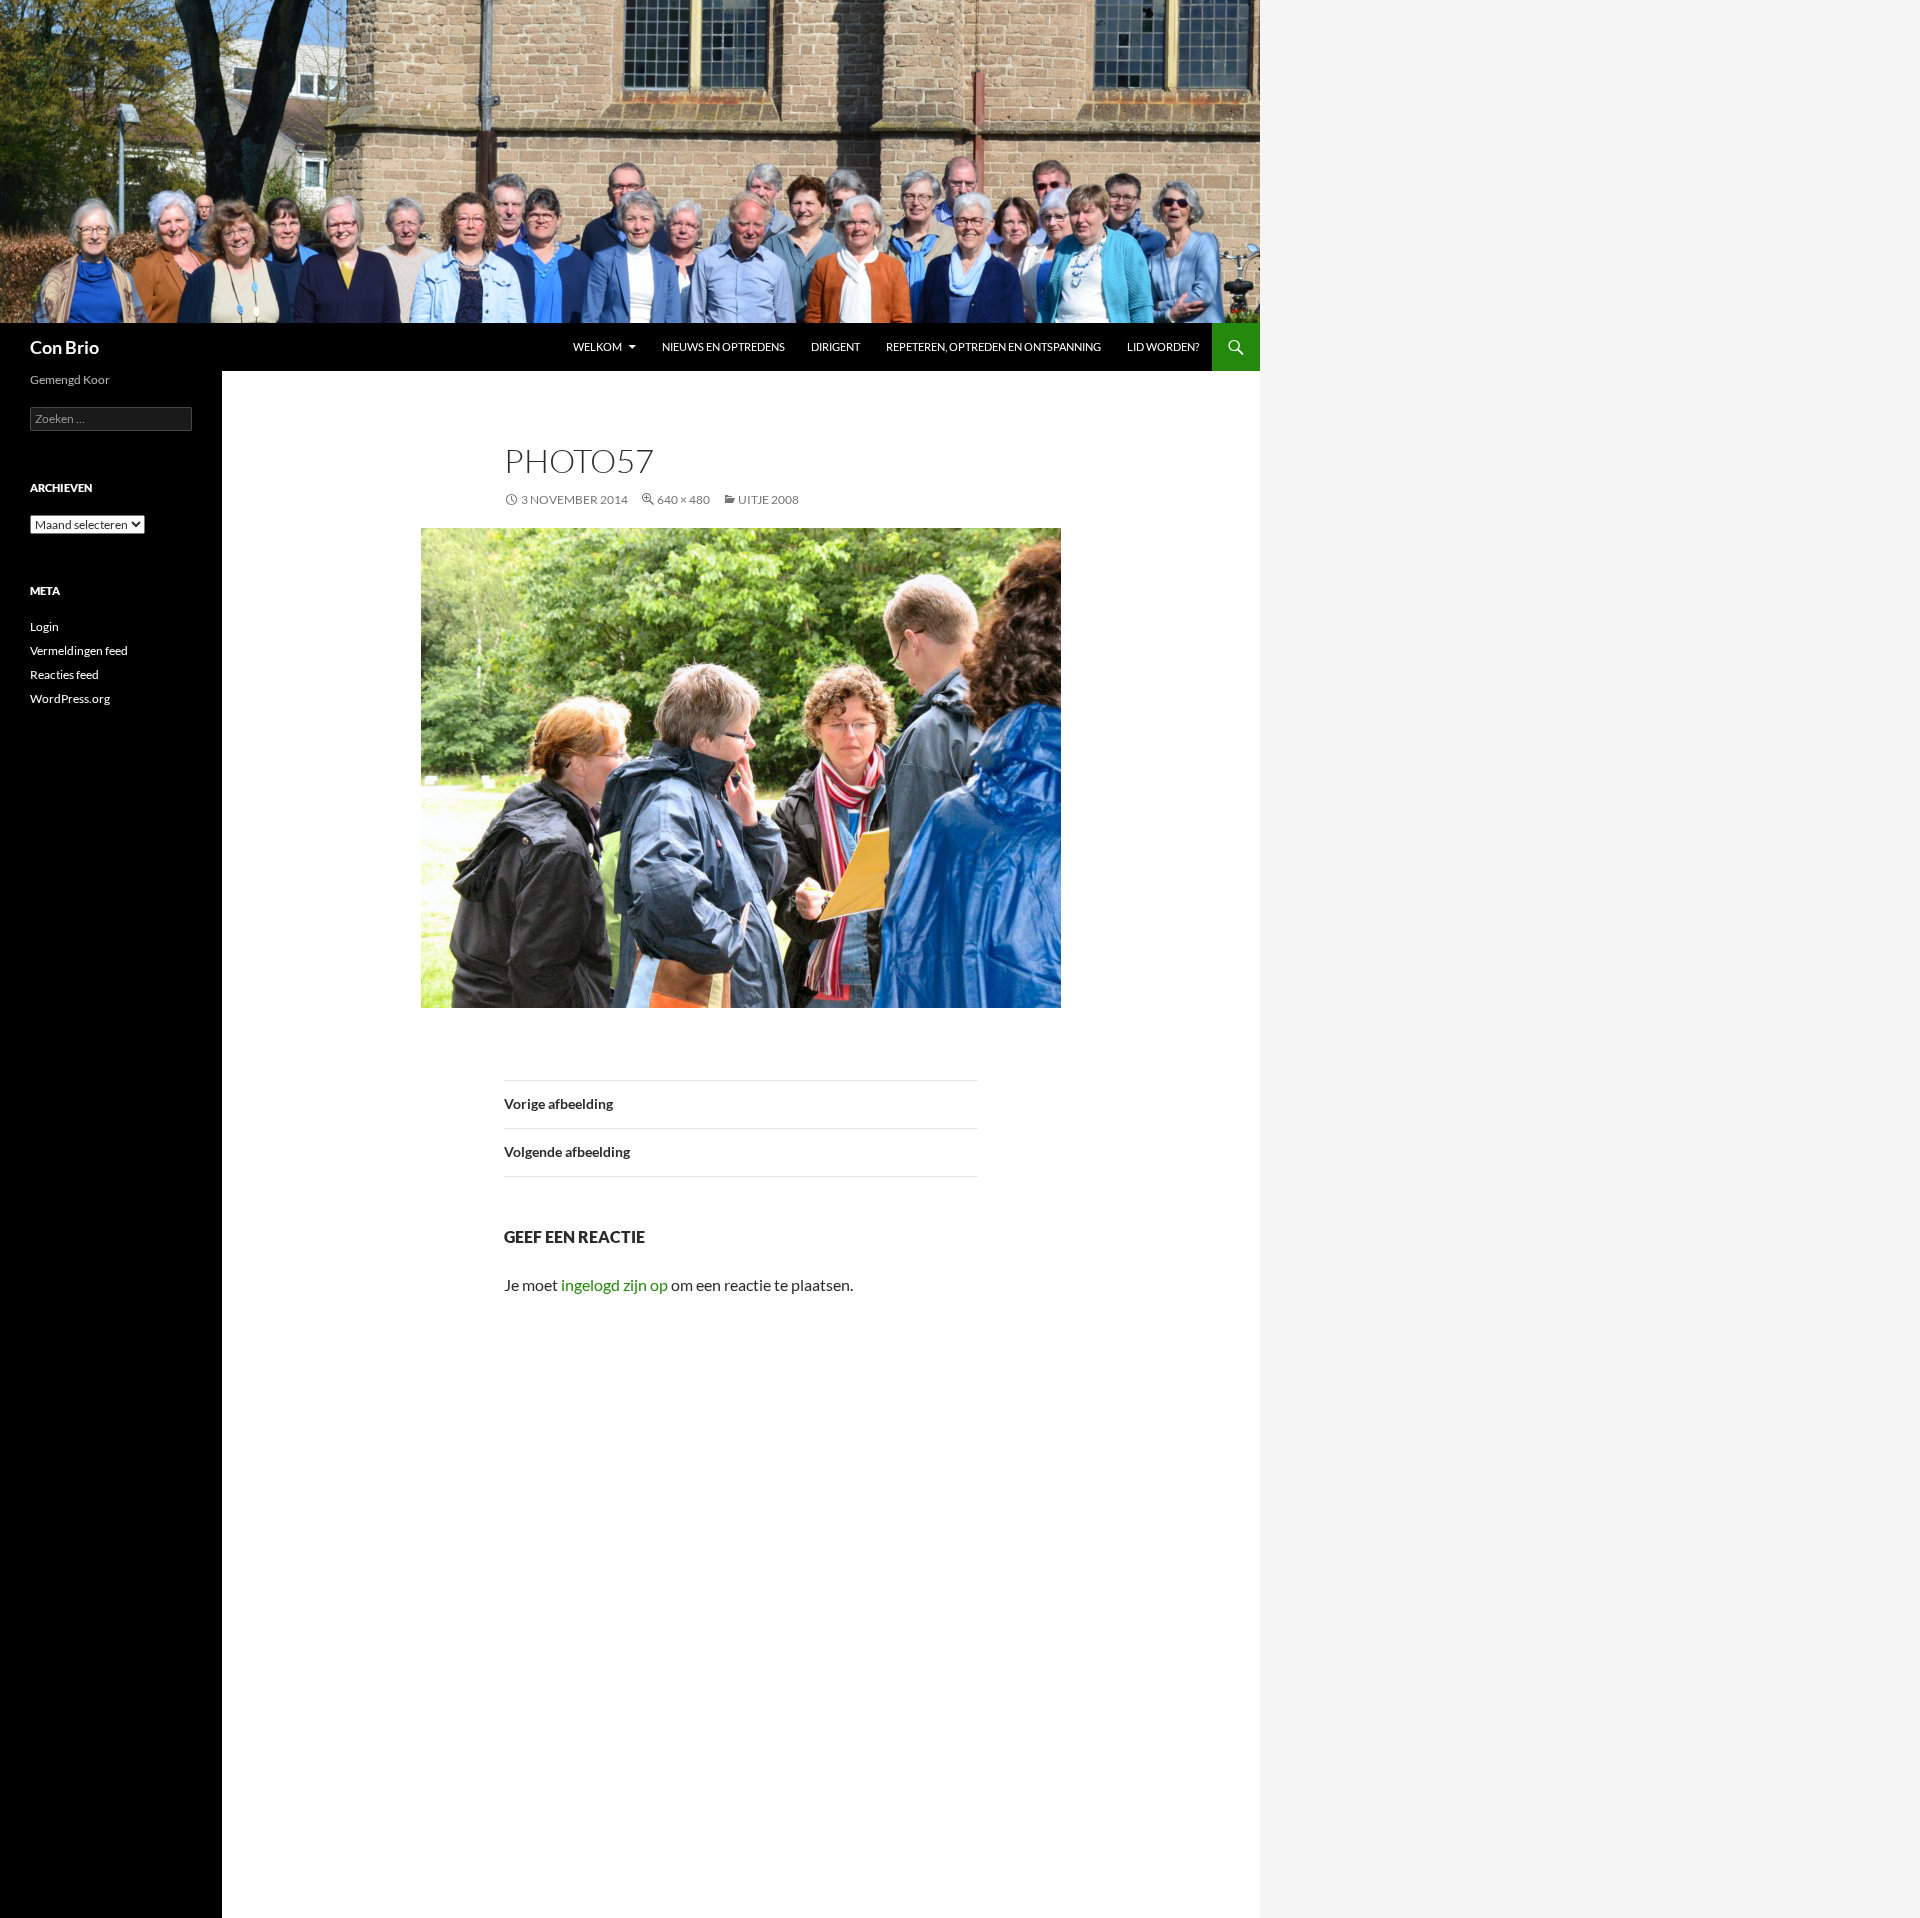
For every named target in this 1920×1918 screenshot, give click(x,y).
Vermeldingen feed (79, 650)
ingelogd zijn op (614, 1284)
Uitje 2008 (768, 499)
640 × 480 (683, 499)
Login (44, 626)
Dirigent (835, 346)
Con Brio (64, 347)
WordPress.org (70, 698)
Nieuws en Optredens (723, 346)
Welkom (597, 346)
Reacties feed (64, 674)
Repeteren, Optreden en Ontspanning (993, 346)
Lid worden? (1163, 346)
